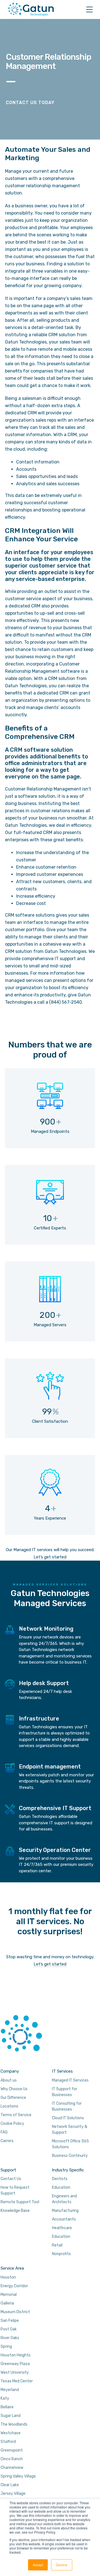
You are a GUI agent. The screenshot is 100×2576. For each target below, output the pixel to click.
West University (15, 2372)
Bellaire (7, 2407)
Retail (57, 2245)
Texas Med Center (17, 2381)
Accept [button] (38, 2565)
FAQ (4, 2132)
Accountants (64, 2219)
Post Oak (9, 2329)
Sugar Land (11, 2416)
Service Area (12, 2268)
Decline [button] (62, 2565)
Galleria (7, 2303)
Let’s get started (50, 1557)
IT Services (62, 2071)
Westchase (11, 2433)
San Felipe (10, 2321)
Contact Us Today (30, 103)
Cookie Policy (12, 2124)
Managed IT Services (70, 2080)
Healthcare (62, 2228)
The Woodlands (14, 2424)
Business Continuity (70, 2156)
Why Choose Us (14, 2089)
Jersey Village (13, 2494)
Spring (6, 2346)
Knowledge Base (15, 2211)
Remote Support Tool (20, 2202)
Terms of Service (16, 2115)
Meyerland (10, 2390)
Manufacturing (65, 2211)
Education (61, 2187)
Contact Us (11, 2179)
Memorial (9, 2295)
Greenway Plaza (15, 2364)
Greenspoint (12, 2450)
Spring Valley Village (18, 2476)
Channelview (12, 2468)
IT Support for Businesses (65, 2092)
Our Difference (13, 2098)
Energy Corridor (14, 2286)
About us (9, 2080)
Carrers (7, 2141)
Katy (5, 2398)
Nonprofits (61, 2254)
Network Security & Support (70, 2130)
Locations (9, 2106)
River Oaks (10, 2338)
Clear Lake (10, 2485)
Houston (8, 2277)
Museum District (15, 2312)
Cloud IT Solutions (68, 2118)
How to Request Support (15, 2190)
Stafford (8, 2442)
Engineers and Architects (64, 2199)
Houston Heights (16, 2355)
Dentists (60, 2179)
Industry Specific (68, 2170)
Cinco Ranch (12, 2459)
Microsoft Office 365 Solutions (70, 2144)
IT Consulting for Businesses (67, 2106)
